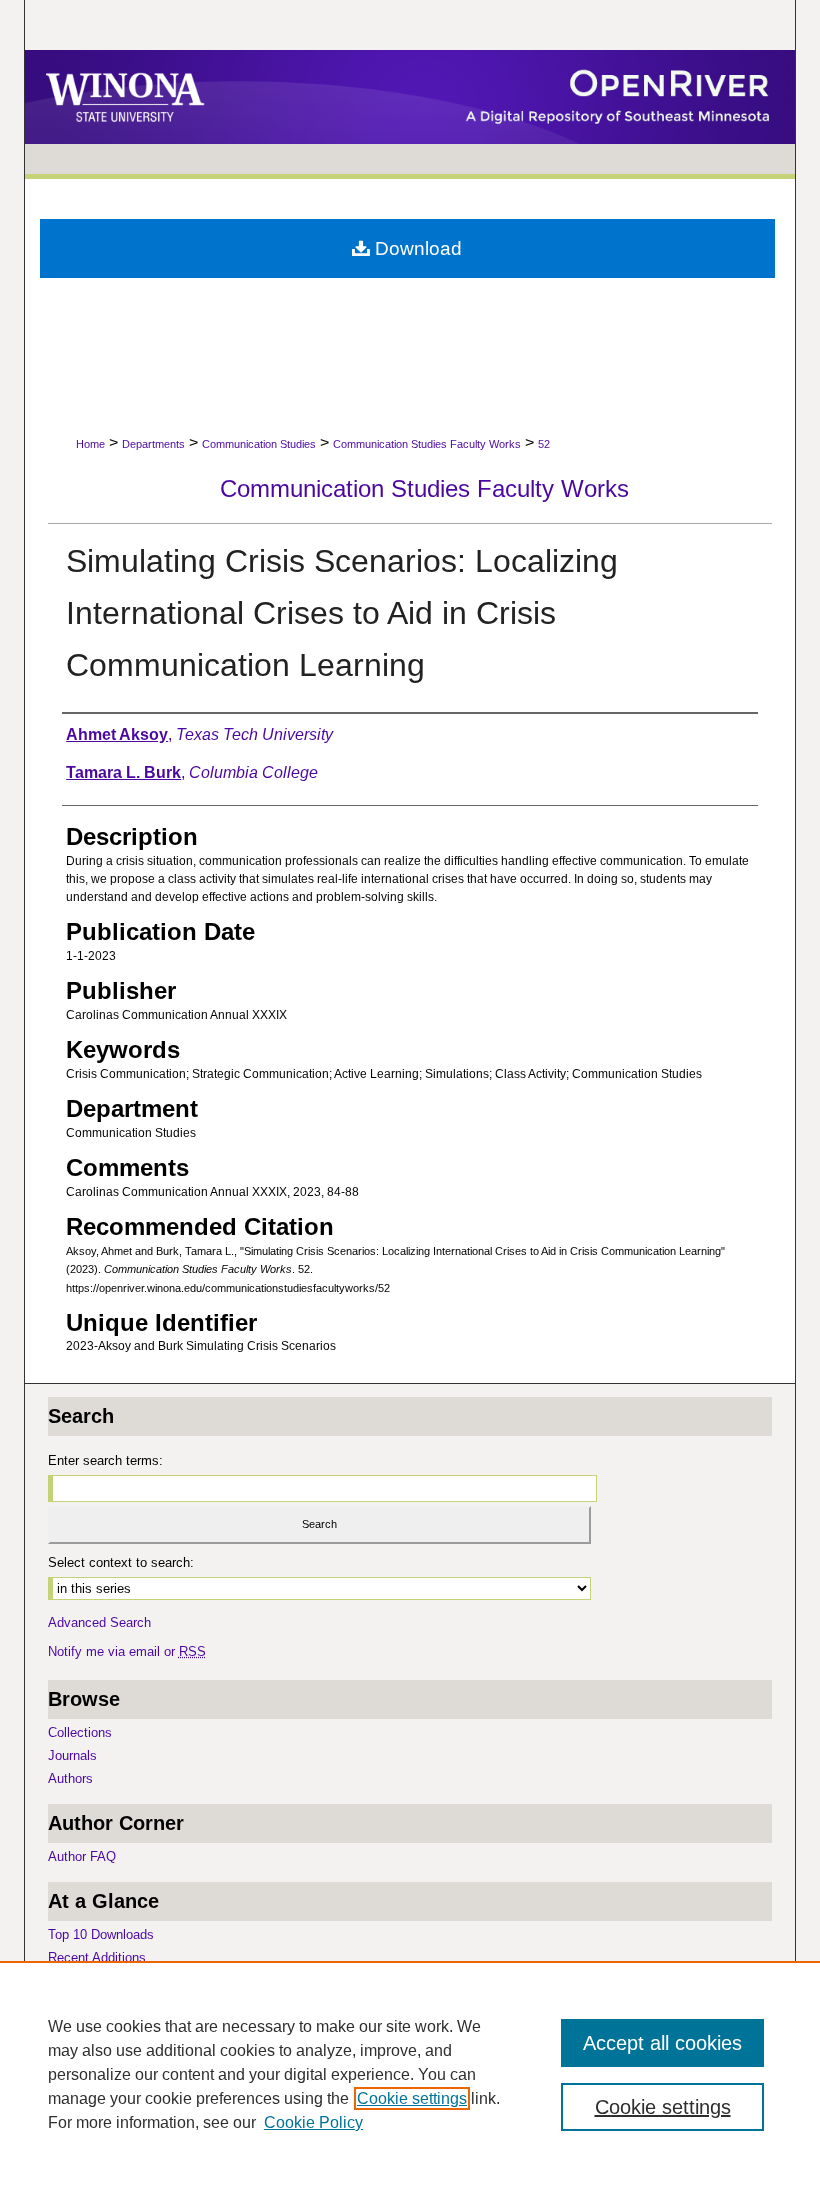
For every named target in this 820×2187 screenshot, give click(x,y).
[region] (410, 2074)
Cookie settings (412, 2098)
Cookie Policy (313, 2122)
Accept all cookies (662, 2043)
